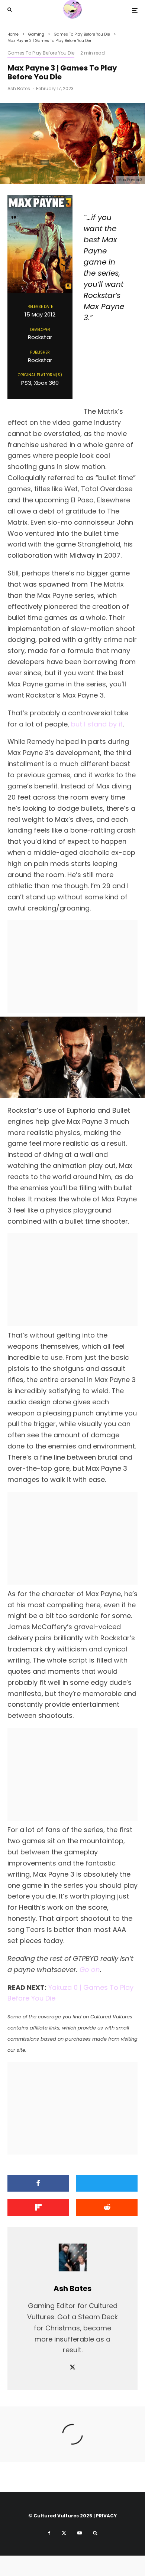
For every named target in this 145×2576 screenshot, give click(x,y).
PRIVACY (106, 2516)
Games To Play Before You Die (41, 53)
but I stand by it (97, 724)
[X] (64, 2533)
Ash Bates (19, 88)
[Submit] (107, 2207)
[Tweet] (107, 2183)
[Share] (38, 2183)
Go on (90, 1970)
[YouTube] (80, 2533)
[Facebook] (49, 2533)
